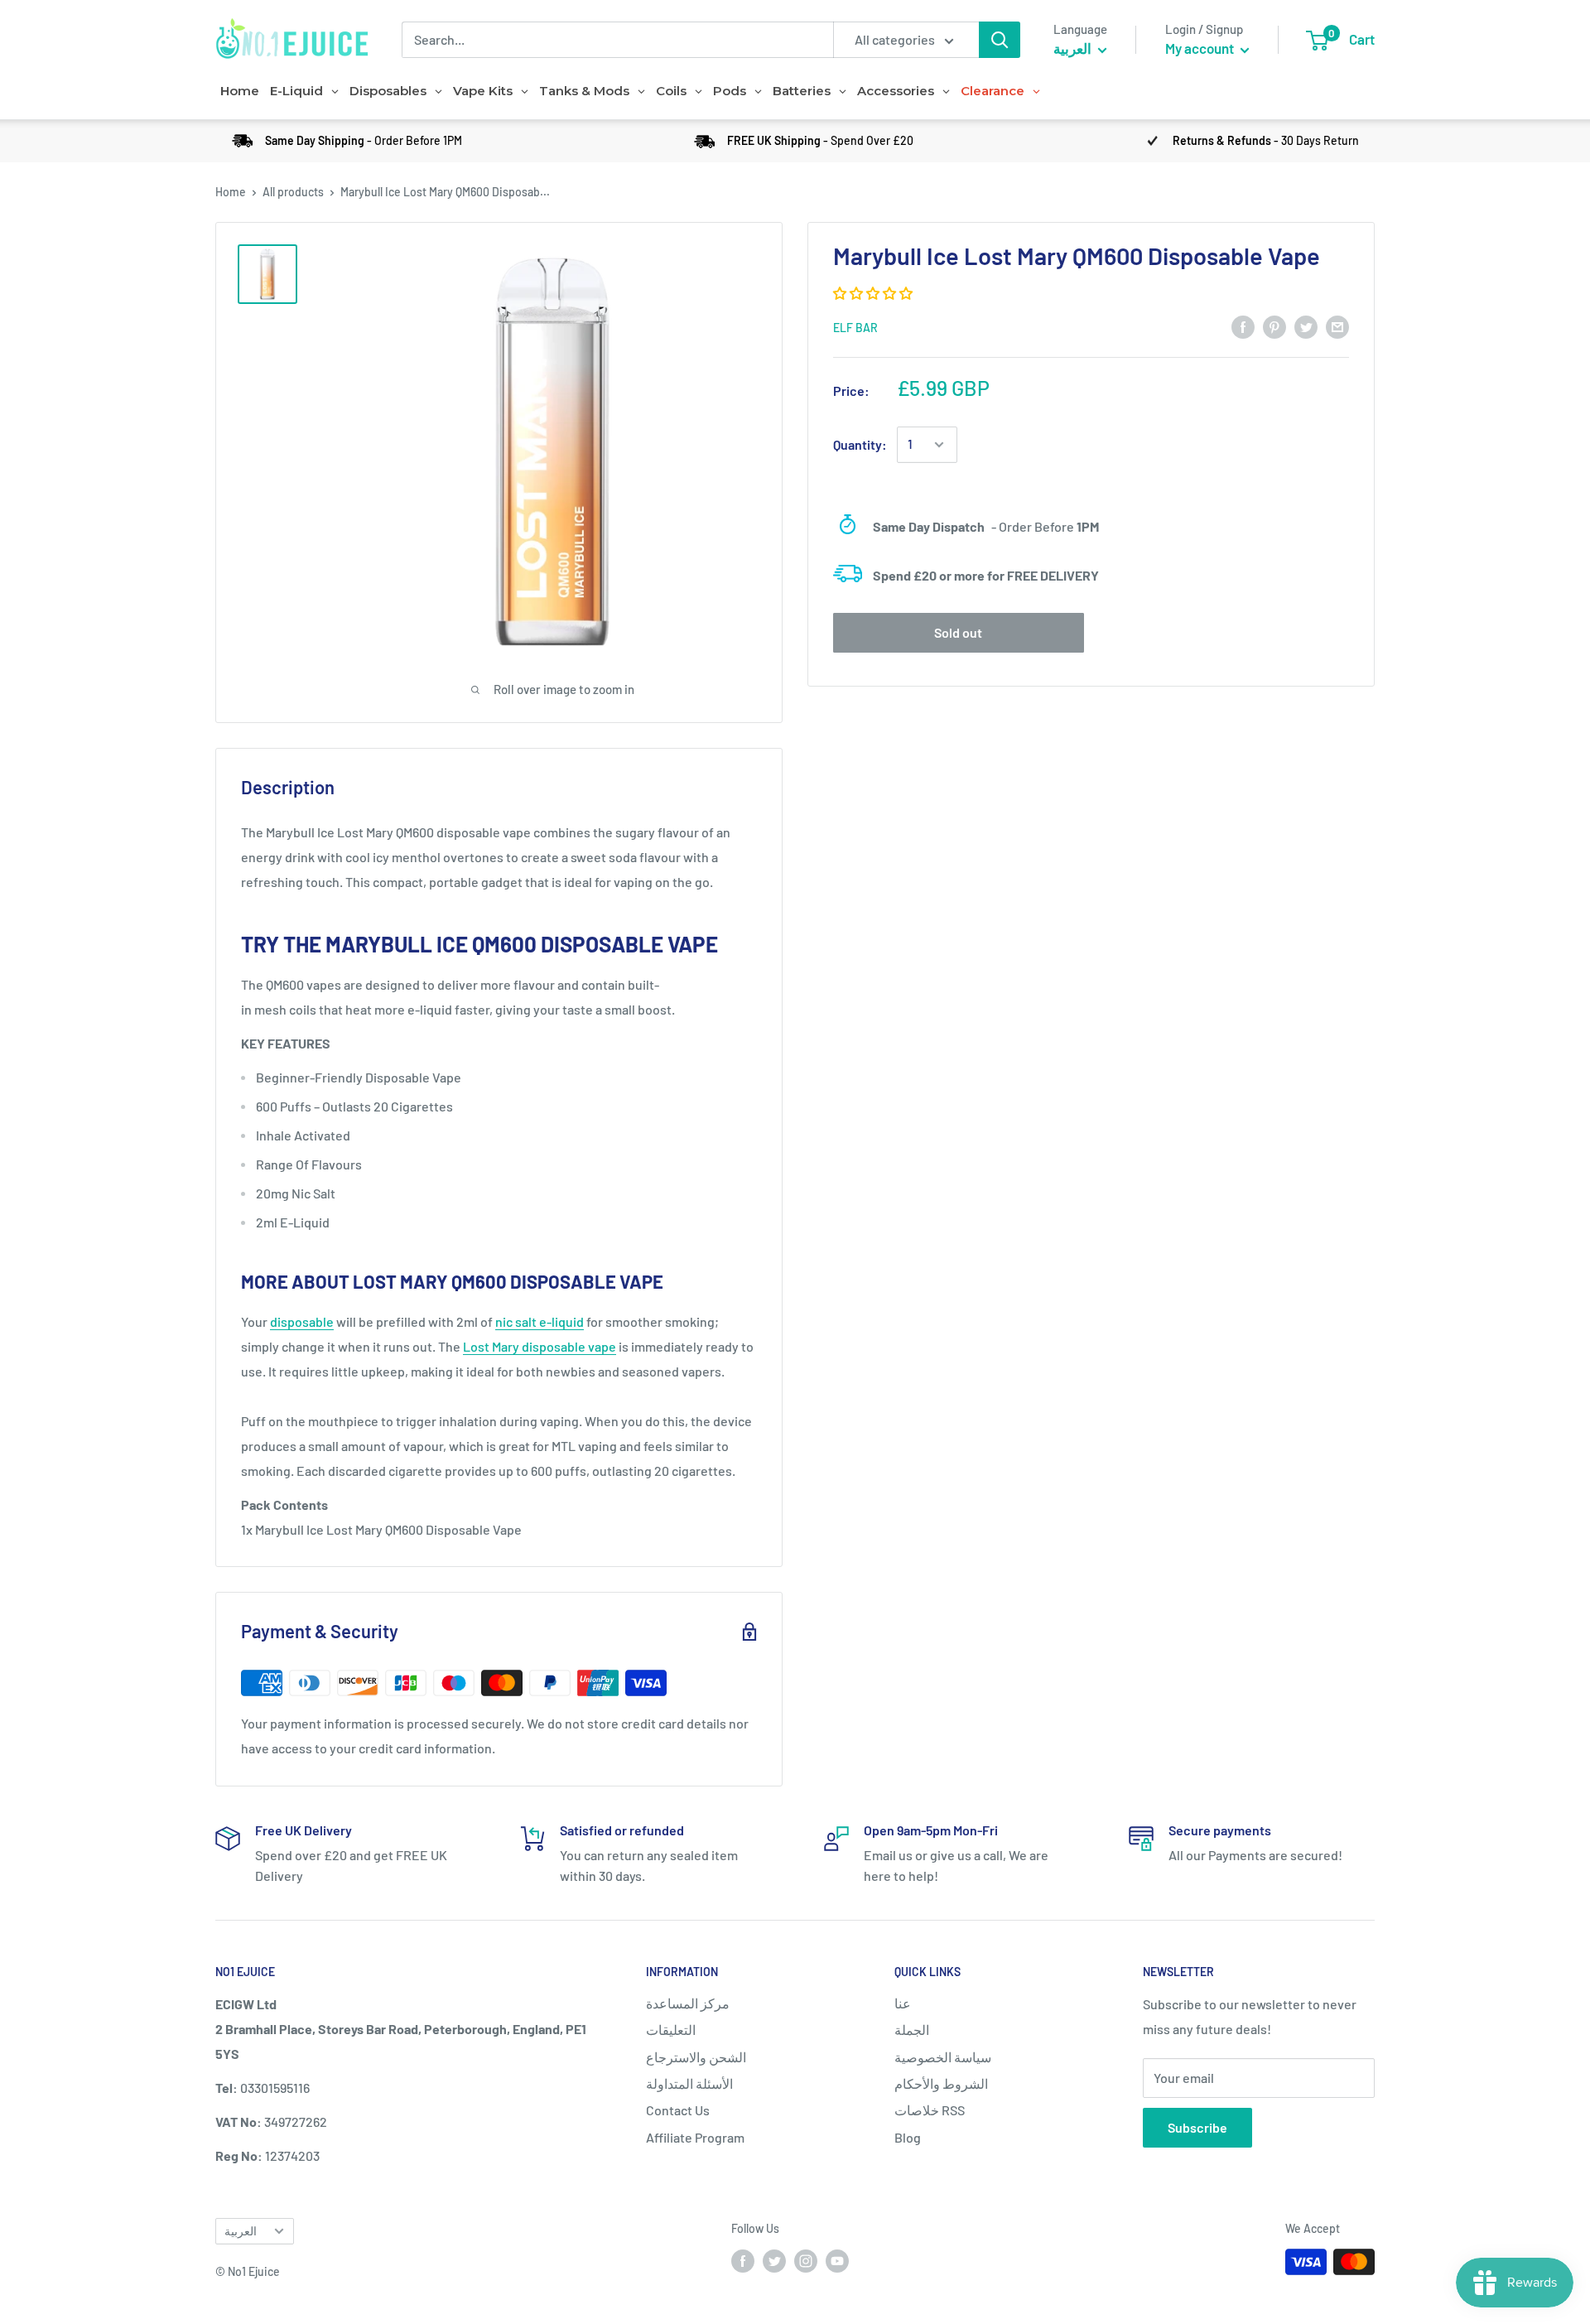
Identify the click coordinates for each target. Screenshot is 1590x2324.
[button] (874, 293)
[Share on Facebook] (1243, 326)
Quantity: (860, 444)
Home (231, 192)
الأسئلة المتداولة (689, 2083)
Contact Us (678, 2110)
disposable (302, 1321)
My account (1201, 48)
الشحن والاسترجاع (696, 2057)
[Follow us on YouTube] (837, 2260)
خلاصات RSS (930, 2110)
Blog (908, 2137)
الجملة (912, 2030)
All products (293, 192)
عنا (903, 2003)
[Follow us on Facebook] (743, 2260)
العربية (241, 2231)
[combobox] (617, 40)
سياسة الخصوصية (943, 2057)
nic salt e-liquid (540, 1321)
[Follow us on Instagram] (806, 2260)
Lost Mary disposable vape (540, 1346)
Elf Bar (855, 328)
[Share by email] (1337, 326)
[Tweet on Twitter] (1306, 326)
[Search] (1000, 40)
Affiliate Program (695, 2137)
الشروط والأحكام (941, 2083)
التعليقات (671, 2030)
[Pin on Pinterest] (1274, 326)
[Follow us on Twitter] (774, 2260)
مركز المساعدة (688, 2003)
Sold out (958, 632)
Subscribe (1197, 2127)
